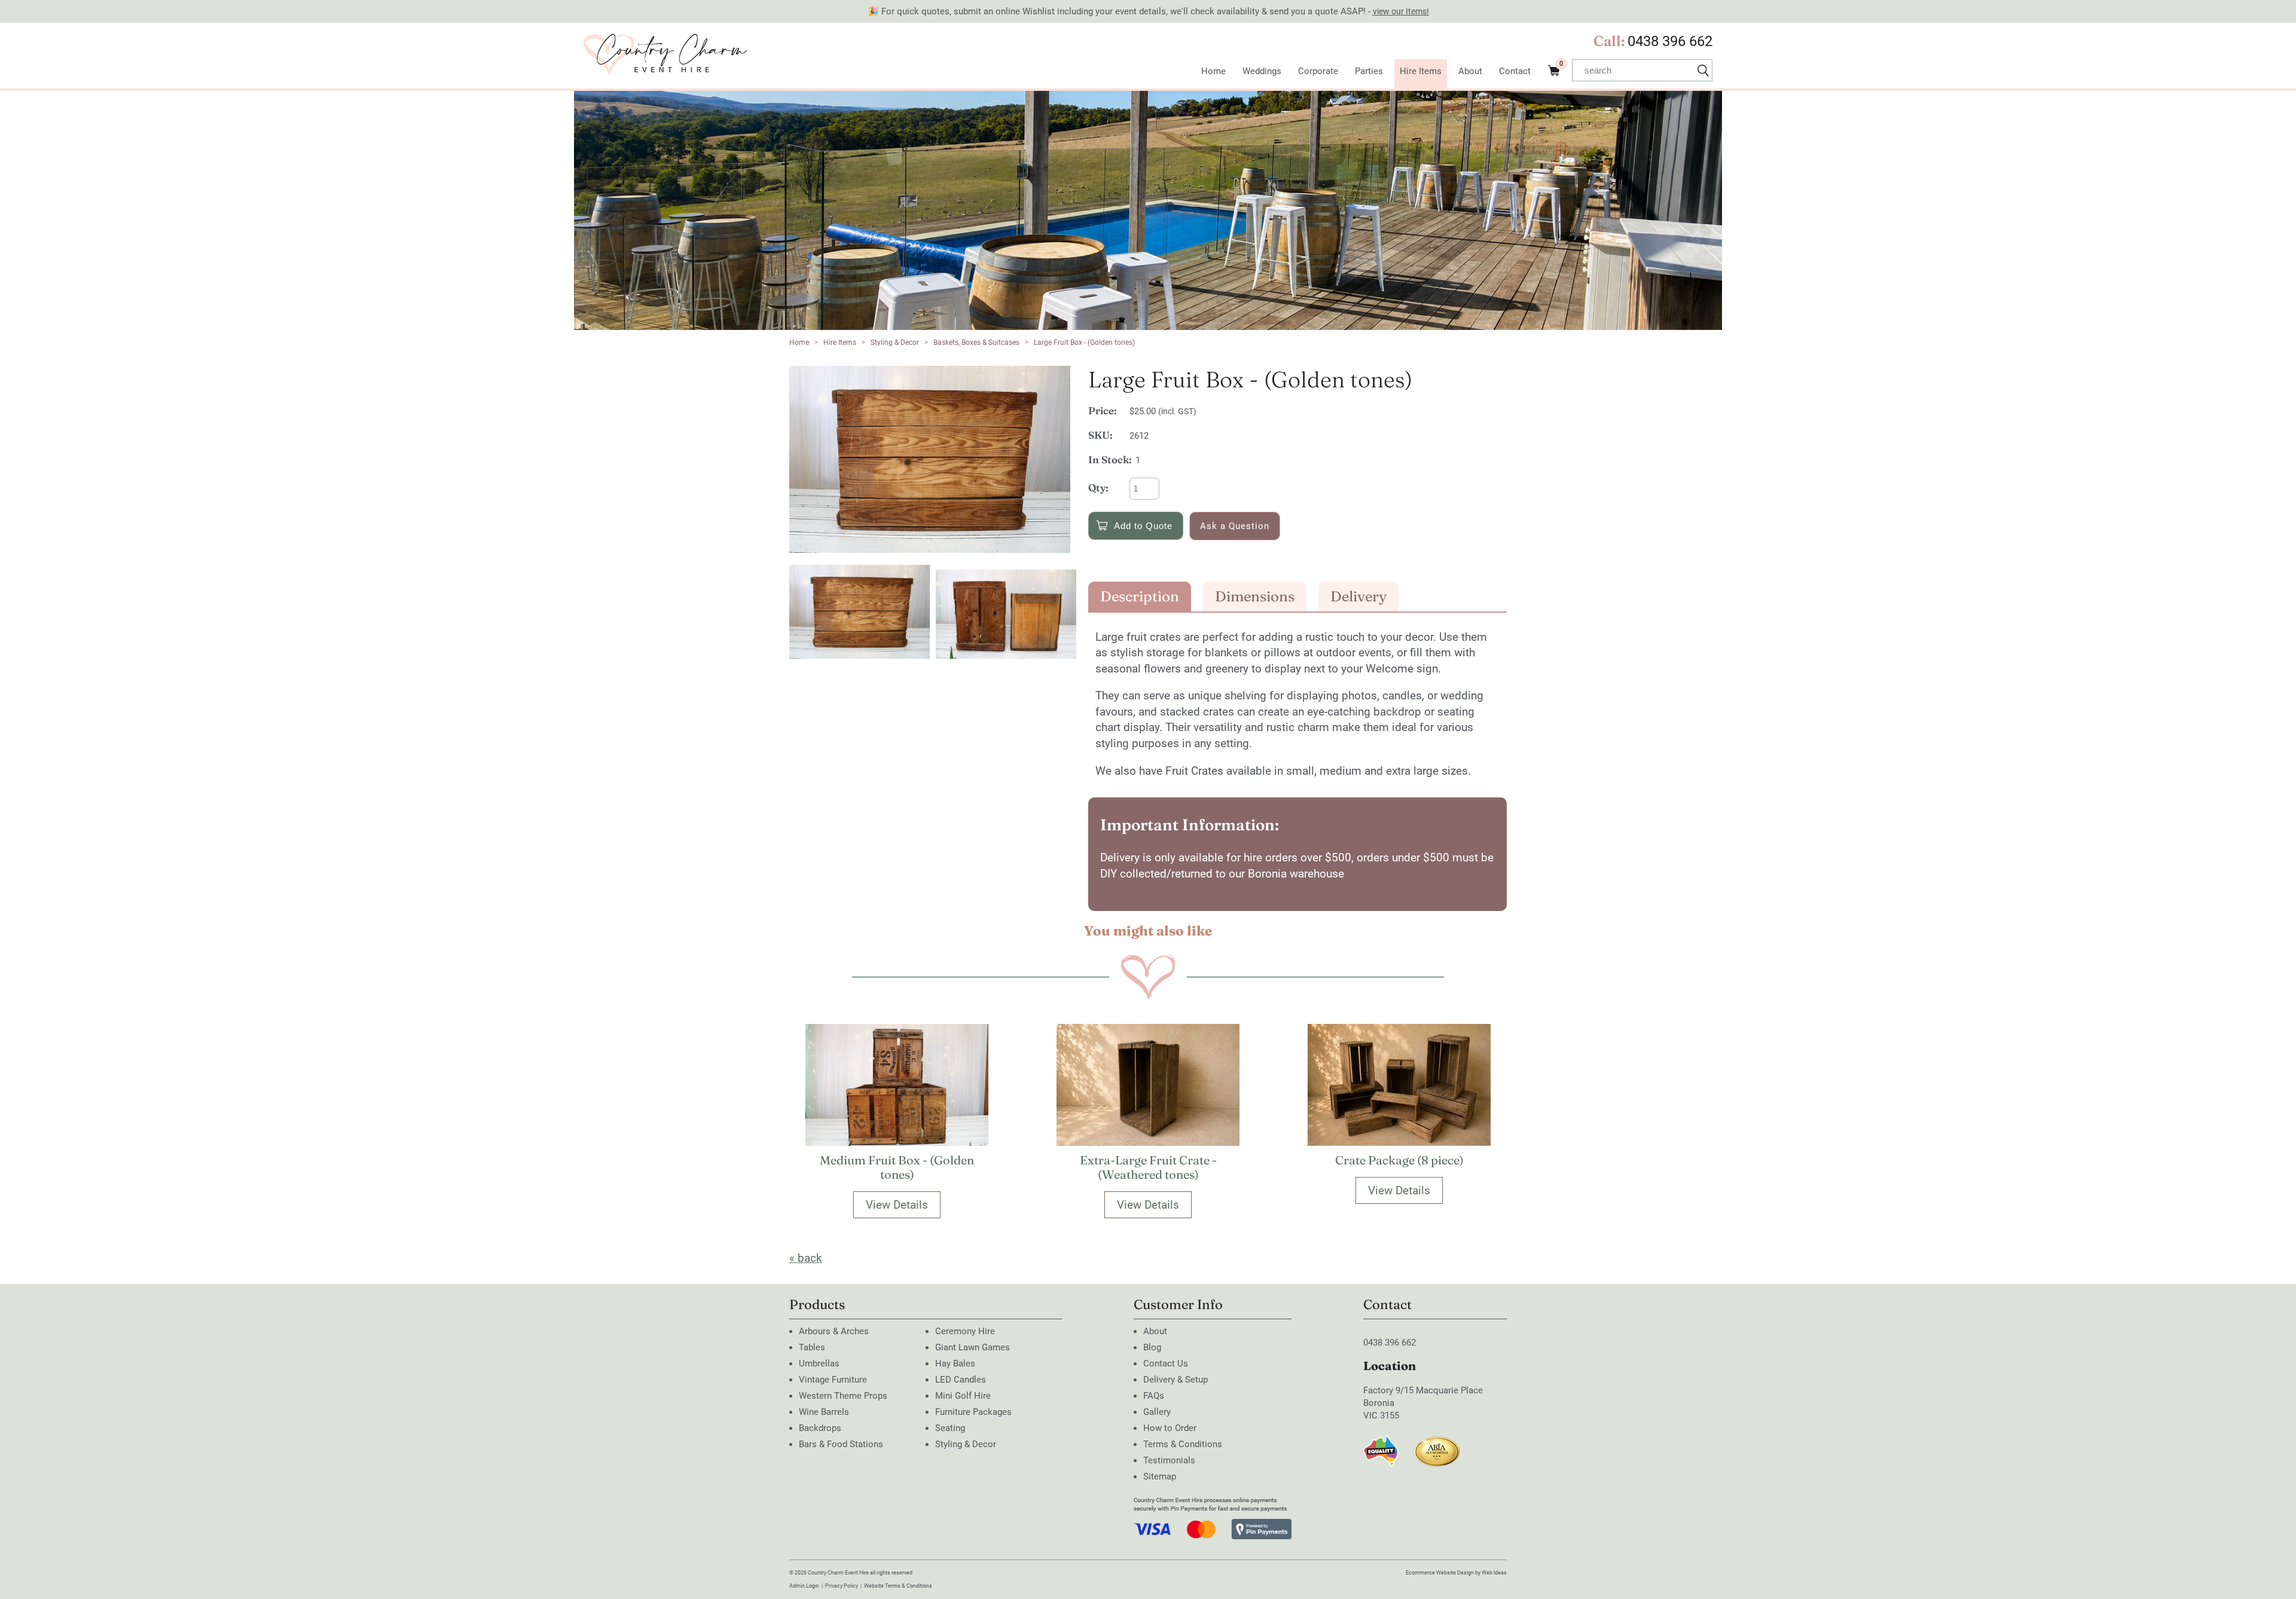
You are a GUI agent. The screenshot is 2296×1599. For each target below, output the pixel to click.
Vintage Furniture (833, 1380)
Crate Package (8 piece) (1399, 1160)
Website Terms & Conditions (898, 1586)
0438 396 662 (1670, 41)
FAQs (1154, 1396)
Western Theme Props (843, 1396)
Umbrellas (819, 1363)
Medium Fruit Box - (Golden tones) (897, 1167)
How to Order (1170, 1428)
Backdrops (820, 1428)
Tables (812, 1347)
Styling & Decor (895, 343)
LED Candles (961, 1380)
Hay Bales (955, 1363)
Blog (1152, 1347)
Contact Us (1166, 1363)
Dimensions (1255, 596)
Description (1140, 596)
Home (1213, 71)
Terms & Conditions (1183, 1444)
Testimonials (1169, 1460)
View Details (897, 1205)
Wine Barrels (824, 1412)
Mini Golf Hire (963, 1396)
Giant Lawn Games (973, 1347)
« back (806, 1258)
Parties (1369, 71)
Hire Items (1421, 71)
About (1470, 71)
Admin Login (804, 1586)
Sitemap (1160, 1476)
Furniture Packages (973, 1412)
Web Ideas (1494, 1573)
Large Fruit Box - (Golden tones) (1084, 343)
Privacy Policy (842, 1586)
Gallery (1157, 1412)
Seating (950, 1428)
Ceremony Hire (965, 1331)
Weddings (1262, 71)
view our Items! (1401, 11)
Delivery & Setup (1176, 1380)
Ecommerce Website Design (1440, 1573)
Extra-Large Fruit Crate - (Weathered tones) (1148, 1167)
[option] (933, 459)
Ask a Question (1235, 526)
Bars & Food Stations (841, 1444)
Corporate (1318, 71)
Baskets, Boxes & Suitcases (976, 343)
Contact (1515, 71)
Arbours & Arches (834, 1331)
